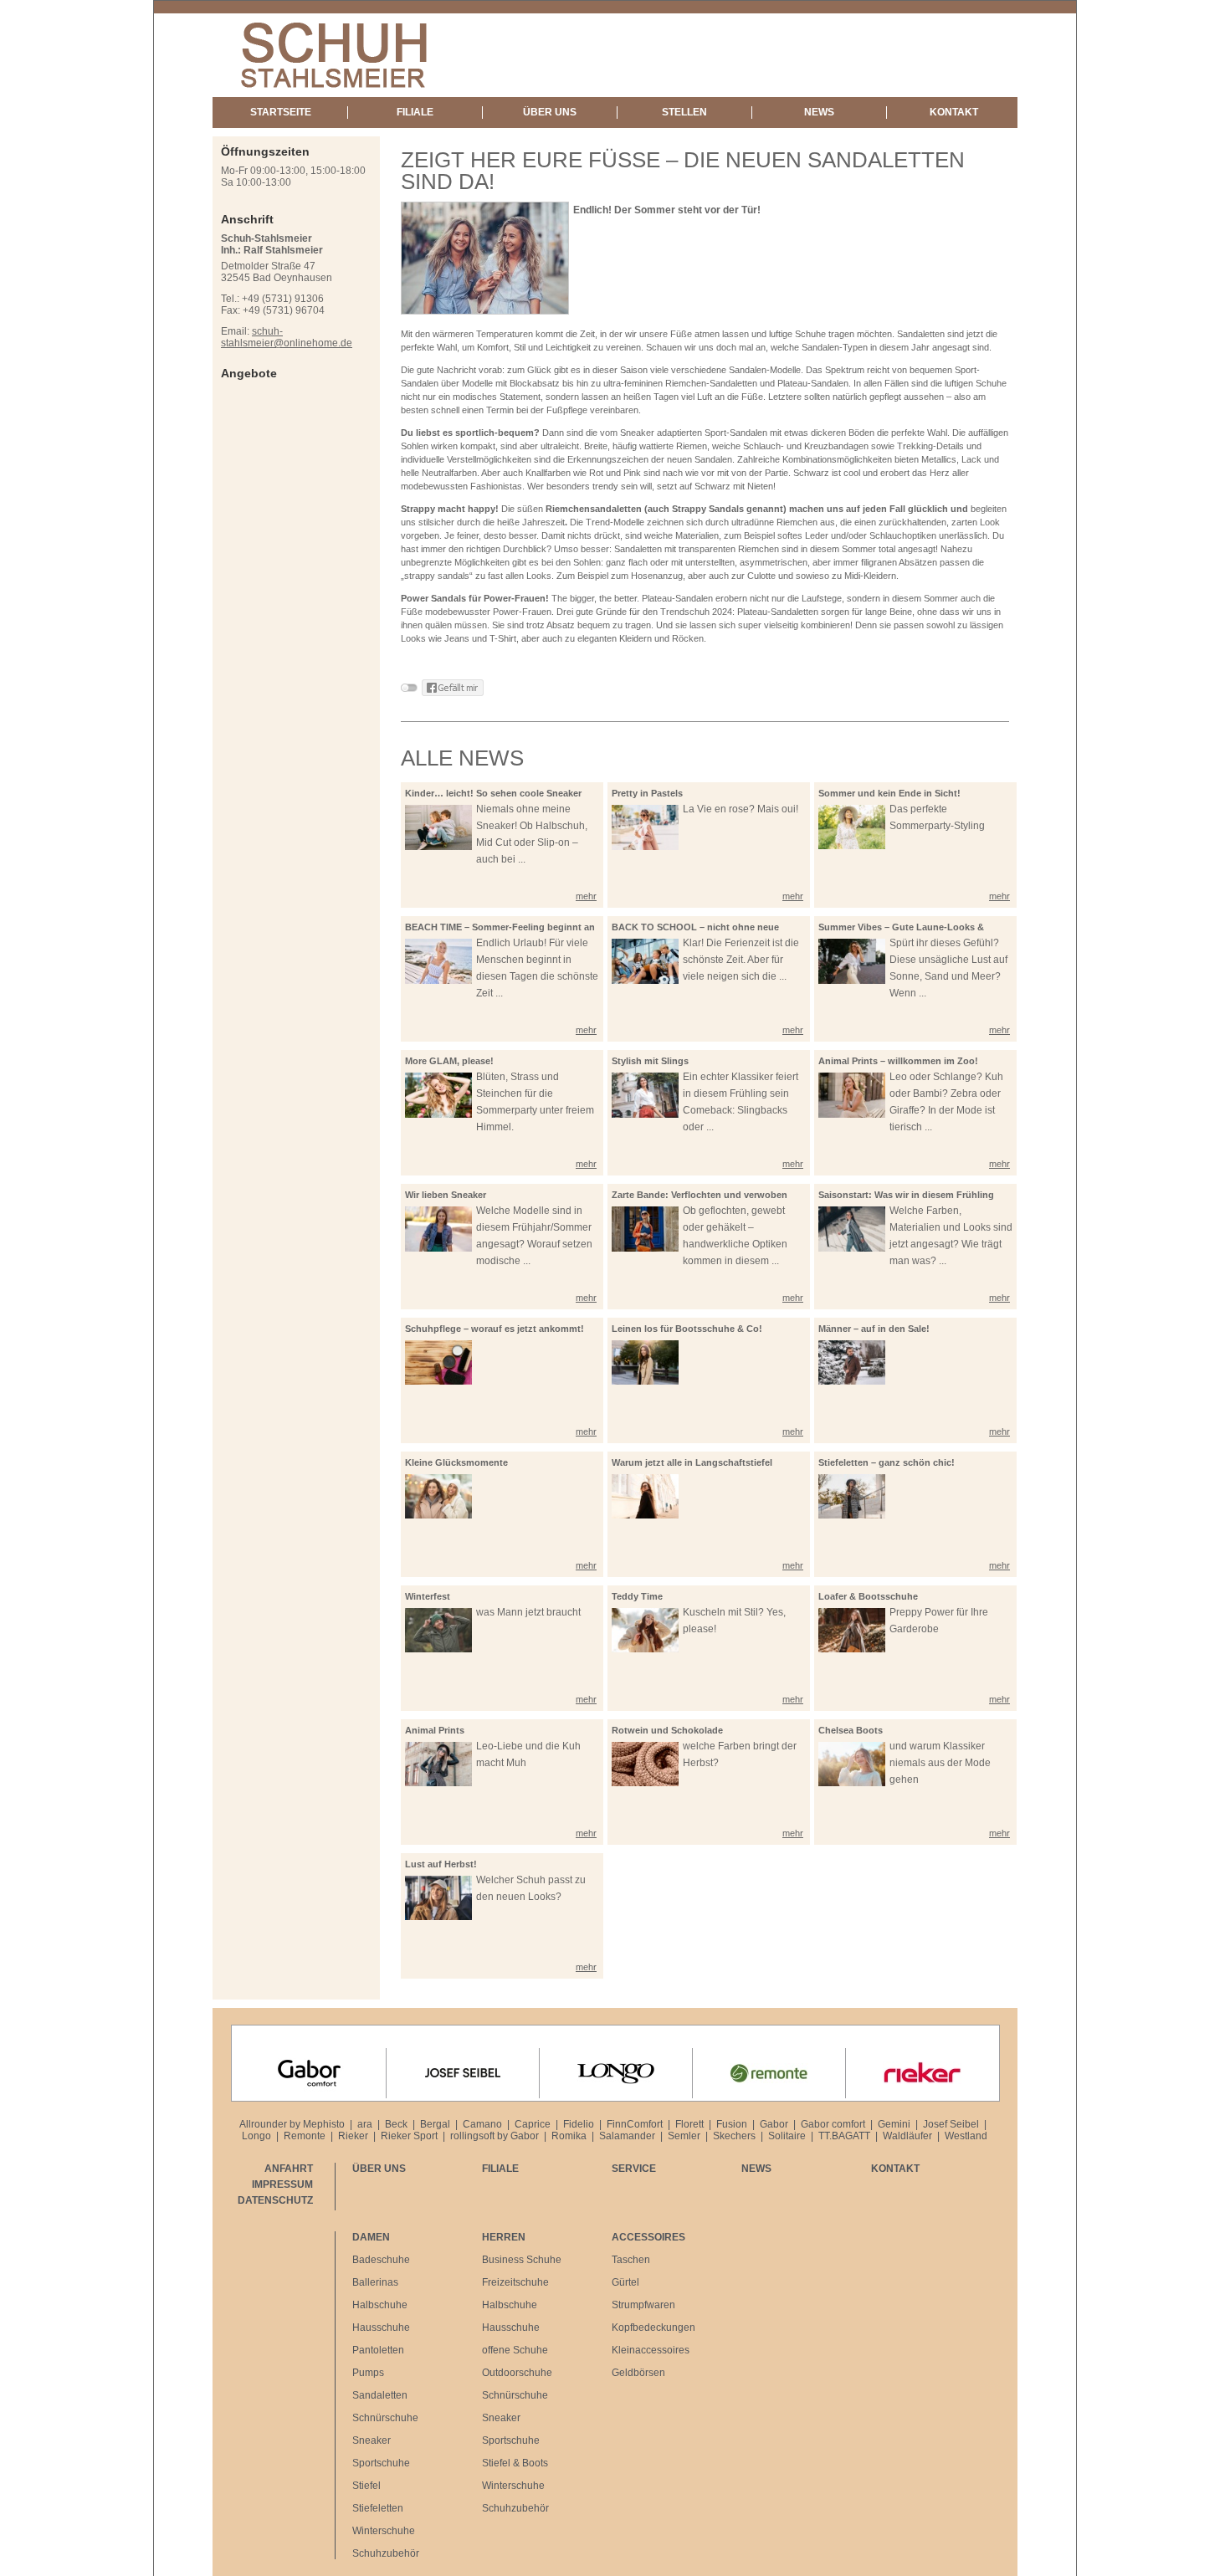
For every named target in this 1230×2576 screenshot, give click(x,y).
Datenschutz (275, 2200)
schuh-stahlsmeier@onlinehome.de (287, 337)
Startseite (281, 112)
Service (634, 2169)
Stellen (684, 112)
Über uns (550, 112)
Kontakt (954, 112)
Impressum (282, 2184)
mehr (586, 896)
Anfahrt (289, 2169)
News (819, 112)
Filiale (415, 112)
